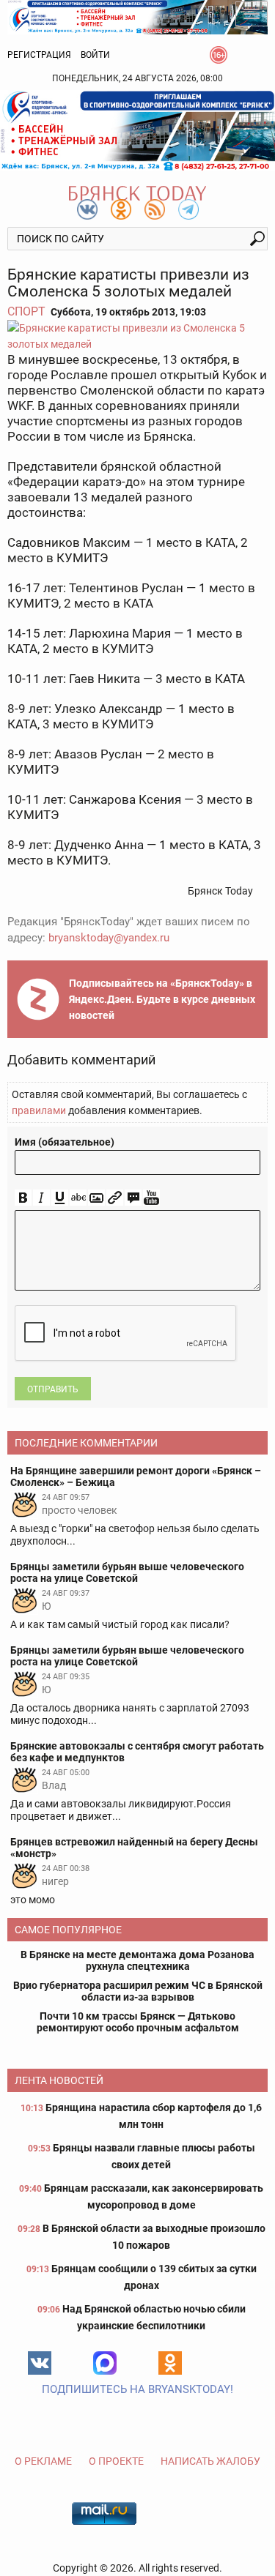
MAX (105, 2363)
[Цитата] (133, 1198)
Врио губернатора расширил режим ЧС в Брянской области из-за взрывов (138, 1991)
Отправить (53, 1389)
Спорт (26, 311)
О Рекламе (43, 2461)
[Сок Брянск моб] (137, 131)
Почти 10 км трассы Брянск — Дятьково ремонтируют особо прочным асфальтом (138, 2022)
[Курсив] (41, 1198)
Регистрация (39, 55)
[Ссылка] (115, 1198)
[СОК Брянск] (137, 16)
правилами (39, 1110)
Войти (95, 55)
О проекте (116, 2461)
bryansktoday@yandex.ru (109, 938)
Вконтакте (40, 2363)
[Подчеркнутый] (60, 1198)
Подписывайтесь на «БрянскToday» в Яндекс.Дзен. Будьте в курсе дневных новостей (162, 999)
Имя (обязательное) (65, 1142)
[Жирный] (23, 1198)
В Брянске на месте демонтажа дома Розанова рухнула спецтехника (137, 1960)
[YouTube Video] (151, 1198)
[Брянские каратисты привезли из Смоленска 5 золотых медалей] (137, 336)
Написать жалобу (210, 2461)
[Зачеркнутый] (78, 1198)
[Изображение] (96, 1198)
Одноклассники (170, 2363)
